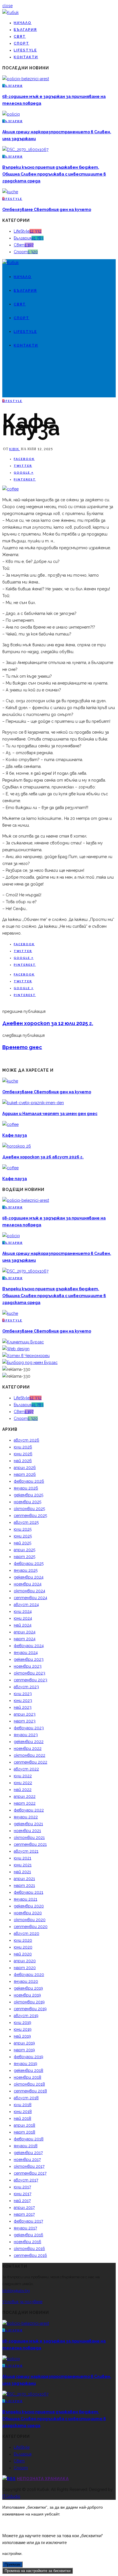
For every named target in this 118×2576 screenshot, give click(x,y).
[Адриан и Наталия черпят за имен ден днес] (33, 1103)
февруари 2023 (29, 1728)
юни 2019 (23, 2029)
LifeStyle (25, 50)
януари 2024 (26, 1653)
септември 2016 (30, 2255)
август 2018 (26, 2098)
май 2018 (22, 2118)
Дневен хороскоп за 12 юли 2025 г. (48, 1023)
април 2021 (24, 1879)
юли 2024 (23, 1611)
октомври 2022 (29, 1755)
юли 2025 (23, 1529)
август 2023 (26, 1687)
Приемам (12, 2564)
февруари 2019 (28, 2057)
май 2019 (22, 2036)
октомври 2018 (29, 2084)
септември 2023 (31, 1680)
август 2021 (26, 1851)
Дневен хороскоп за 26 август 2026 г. (43, 1157)
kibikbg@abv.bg (16, 2291)
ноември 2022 (28, 1748)
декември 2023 (29, 1659)
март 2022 (25, 1803)
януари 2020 (26, 1981)
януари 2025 (26, 1570)
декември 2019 (28, 1988)
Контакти (26, 57)
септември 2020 (31, 1927)
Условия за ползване (22, 2302)
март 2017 (24, 2214)
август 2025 (26, 1522)
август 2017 (26, 2180)
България (25, 30)
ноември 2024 (28, 1584)
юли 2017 (22, 2187)
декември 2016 (28, 2235)
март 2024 (25, 1639)
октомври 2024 (29, 1591)
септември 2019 (30, 2009)
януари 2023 (26, 1735)
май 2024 (23, 1625)
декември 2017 (28, 2153)
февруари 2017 (28, 2221)
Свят (20, 37)
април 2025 (24, 1550)
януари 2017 (25, 2228)
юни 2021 (23, 1865)
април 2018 (24, 2125)
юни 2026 (23, 1454)
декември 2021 (28, 1824)
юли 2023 (23, 1694)
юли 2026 (23, 1447)
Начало (23, 23)
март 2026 (25, 1474)
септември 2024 (31, 1598)
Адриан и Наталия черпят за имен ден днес (50, 1114)
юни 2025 (23, 1536)
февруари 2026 (29, 1481)
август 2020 (26, 1933)
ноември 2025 (27, 1502)
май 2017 (22, 2201)
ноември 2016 (27, 2242)
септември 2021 (30, 1844)
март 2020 (25, 1968)
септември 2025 (30, 1516)
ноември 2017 (27, 2160)
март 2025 (24, 1557)
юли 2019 (22, 2022)
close (7, 6)
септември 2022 (31, 1762)
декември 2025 (28, 1495)
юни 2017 (22, 2194)
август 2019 (26, 2016)
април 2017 (24, 2207)
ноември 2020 (28, 1913)
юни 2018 (23, 2112)
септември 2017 (30, 2173)
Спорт (21, 43)
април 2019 (24, 2043)
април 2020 (25, 1961)
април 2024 (25, 1632)
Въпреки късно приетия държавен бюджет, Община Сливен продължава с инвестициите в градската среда (54, 174)
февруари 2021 (28, 1892)
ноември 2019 (27, 1995)
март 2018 (24, 2132)
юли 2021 (22, 1858)
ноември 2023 (28, 1666)
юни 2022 (23, 1783)
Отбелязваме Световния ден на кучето (47, 210)
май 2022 (23, 1790)
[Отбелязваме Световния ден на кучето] (10, 192)
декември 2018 (28, 2070)
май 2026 (23, 1461)
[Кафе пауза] (10, 489)
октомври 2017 (29, 2166)
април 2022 (25, 1796)
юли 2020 (23, 1940)
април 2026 (25, 1468)
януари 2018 (26, 2146)
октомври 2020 (30, 1920)
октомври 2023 (29, 1673)
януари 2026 (26, 1488)
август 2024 (26, 1605)
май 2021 (22, 1872)
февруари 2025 (29, 1563)
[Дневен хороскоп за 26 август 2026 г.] (17, 1146)
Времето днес (22, 1047)
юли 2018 (23, 2105)
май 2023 (23, 1707)
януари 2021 (25, 1899)
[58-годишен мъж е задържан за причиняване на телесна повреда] (26, 79)
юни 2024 (23, 1618)
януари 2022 (26, 1817)
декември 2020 (29, 1906)
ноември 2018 (27, 2077)
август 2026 (26, 1440)
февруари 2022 (29, 1810)
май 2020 (23, 1954)
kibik (15, 449)
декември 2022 (29, 1742)
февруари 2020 (29, 1975)
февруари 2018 (29, 2139)
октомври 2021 (29, 1838)
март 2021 (24, 1885)
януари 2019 (25, 2064)
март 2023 (25, 1721)
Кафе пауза (15, 1135)
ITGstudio (11, 2496)
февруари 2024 (29, 1646)
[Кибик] (10, 13)
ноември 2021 (27, 1831)
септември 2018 (30, 2091)
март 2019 (24, 2050)
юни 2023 (23, 1700)
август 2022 (26, 1769)
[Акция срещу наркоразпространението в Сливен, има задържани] (11, 114)
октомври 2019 (29, 2002)
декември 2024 (29, 1577)
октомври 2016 (29, 2249)
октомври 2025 (29, 1509)
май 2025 (22, 1543)
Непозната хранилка (43, 2479)
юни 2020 (23, 1947)
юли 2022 (23, 1776)
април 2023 (25, 1714)
